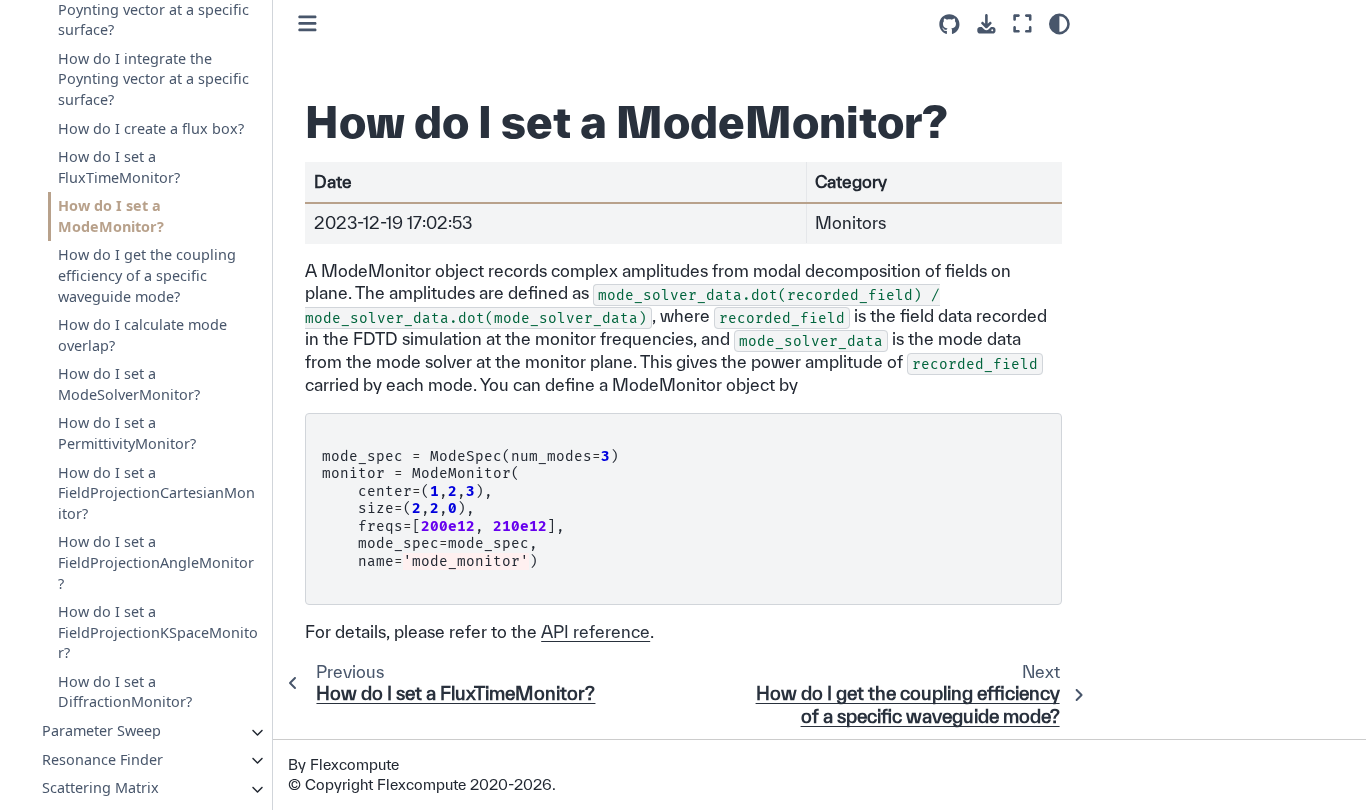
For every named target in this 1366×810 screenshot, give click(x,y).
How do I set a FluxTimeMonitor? (119, 167)
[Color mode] (1059, 24)
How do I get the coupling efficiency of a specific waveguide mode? (147, 275)
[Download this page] (986, 24)
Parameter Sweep (101, 730)
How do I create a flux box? (151, 127)
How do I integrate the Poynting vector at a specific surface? (153, 79)
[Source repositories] (949, 24)
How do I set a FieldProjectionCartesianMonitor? (156, 492)
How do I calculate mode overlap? (142, 335)
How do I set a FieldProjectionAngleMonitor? (156, 562)
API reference (595, 631)
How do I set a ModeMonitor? (111, 216)
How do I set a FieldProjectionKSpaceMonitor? (158, 632)
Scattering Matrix (100, 787)
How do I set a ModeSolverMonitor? (129, 384)
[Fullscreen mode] (1022, 23)
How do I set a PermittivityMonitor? (127, 433)
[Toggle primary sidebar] (307, 23)
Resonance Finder (102, 758)
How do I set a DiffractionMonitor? (125, 692)
